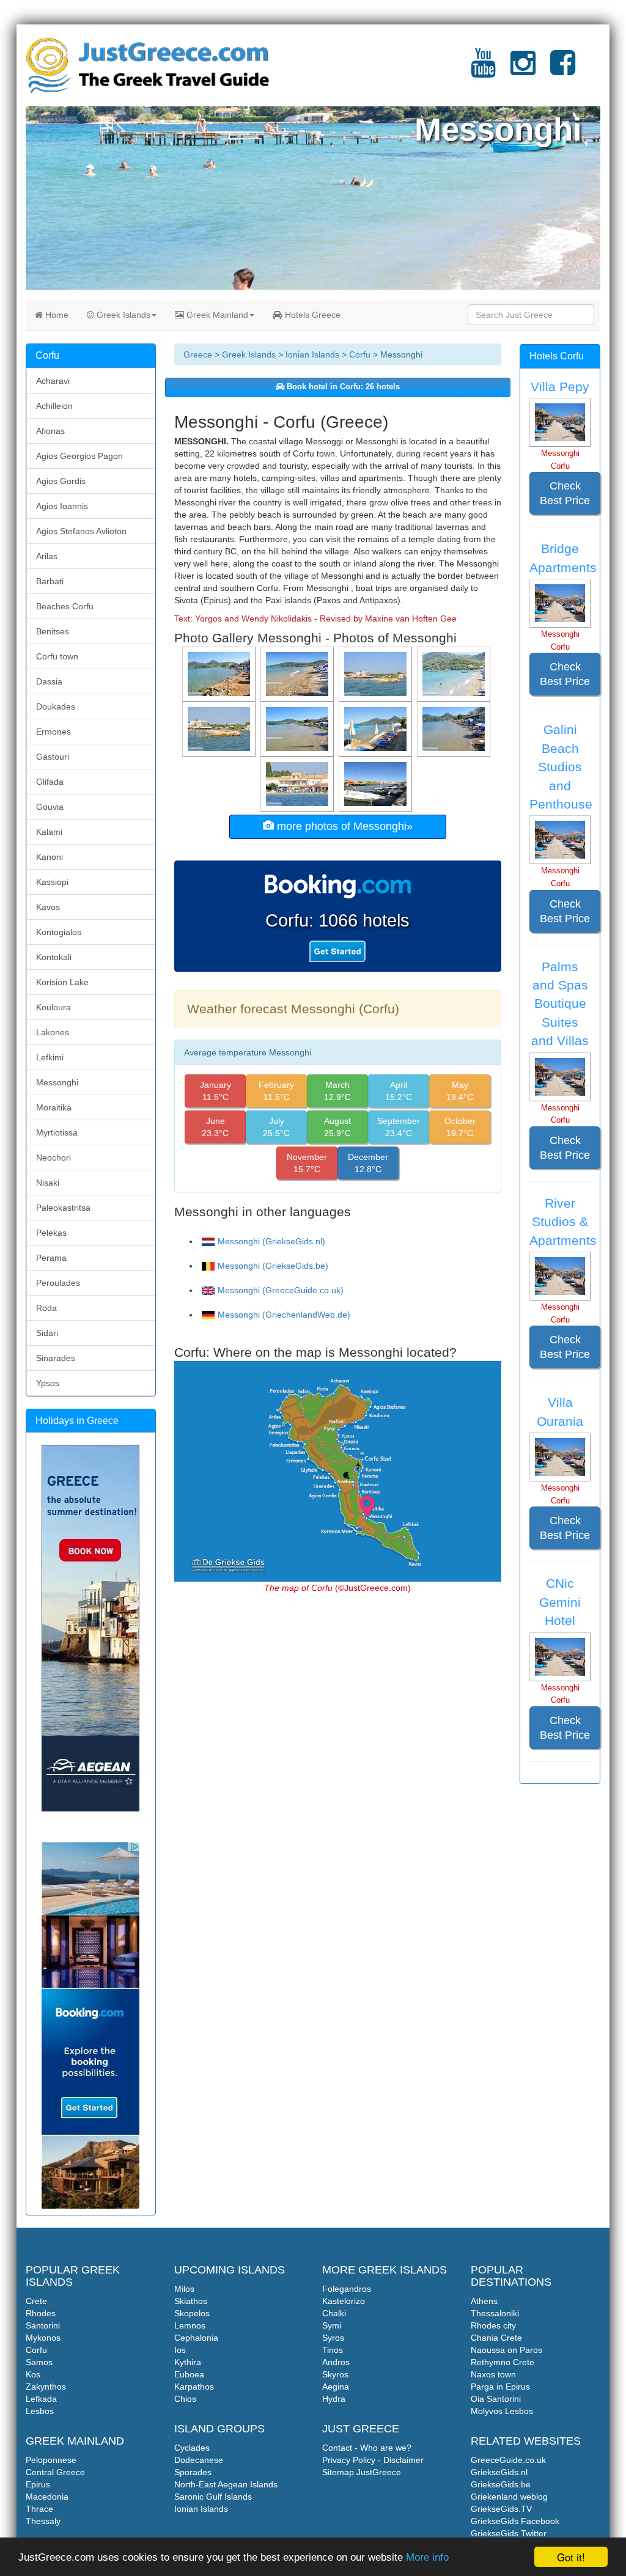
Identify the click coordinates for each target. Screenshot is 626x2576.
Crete (36, 2301)
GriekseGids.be (501, 2484)
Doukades (56, 706)
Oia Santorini (496, 2399)
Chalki (334, 2313)
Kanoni (50, 857)
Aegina (336, 2387)
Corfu (360, 354)
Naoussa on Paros (506, 2350)
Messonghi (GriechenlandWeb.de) (284, 1315)
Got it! (571, 2557)
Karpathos (194, 2387)
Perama (51, 1258)
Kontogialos (59, 932)
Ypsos (48, 1383)
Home (56, 315)
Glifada (50, 782)
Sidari (47, 1333)
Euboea (189, 2374)
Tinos (333, 2350)
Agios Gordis (61, 481)
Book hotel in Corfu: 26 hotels (342, 387)
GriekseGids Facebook (515, 2521)
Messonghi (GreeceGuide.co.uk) (281, 1290)
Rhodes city (493, 2325)
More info (427, 2557)
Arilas (47, 556)
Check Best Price (565, 493)
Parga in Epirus (500, 2387)
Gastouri (53, 757)
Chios (185, 2399)
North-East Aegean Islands (226, 2484)
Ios (180, 2350)
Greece (198, 354)
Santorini (43, 2325)
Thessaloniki (495, 2313)
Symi (332, 2325)
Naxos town (493, 2374)
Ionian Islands (312, 354)
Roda (46, 1308)
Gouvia (50, 807)
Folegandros (347, 2289)
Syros (333, 2338)
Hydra (334, 2399)
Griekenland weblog (509, 2497)
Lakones (53, 1032)
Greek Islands (122, 315)
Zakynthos (46, 2387)
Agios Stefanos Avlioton (81, 531)
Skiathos (191, 2301)
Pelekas (51, 1233)
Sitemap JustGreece (362, 2472)
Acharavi (53, 381)
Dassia (49, 681)
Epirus (38, 2484)
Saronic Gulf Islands (213, 2497)
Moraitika (54, 1107)
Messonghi (57, 1082)
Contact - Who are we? (367, 2448)
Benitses (53, 631)
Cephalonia (196, 2338)
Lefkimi (50, 1057)
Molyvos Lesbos (502, 2411)
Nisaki (48, 1183)
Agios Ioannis (62, 506)
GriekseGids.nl (499, 2472)
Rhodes (41, 2313)
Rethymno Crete (503, 2362)
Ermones (53, 732)
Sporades (193, 2472)
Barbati (50, 581)
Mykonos (43, 2338)
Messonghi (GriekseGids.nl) (271, 1241)
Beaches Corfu (65, 606)
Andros (336, 2362)
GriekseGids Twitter (509, 2533)
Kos (33, 2374)
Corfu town (57, 656)
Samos (39, 2362)
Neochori (53, 1158)
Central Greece (55, 2472)
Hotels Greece (311, 315)
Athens (484, 2301)
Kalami (49, 832)
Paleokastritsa (63, 1208)
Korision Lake (62, 982)
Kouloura (53, 1007)
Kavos (48, 907)
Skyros (335, 2374)
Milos (184, 2289)
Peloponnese (51, 2460)
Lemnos (190, 2325)
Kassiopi (52, 882)
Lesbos (40, 2411)
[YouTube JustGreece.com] (483, 70)
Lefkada (41, 2399)
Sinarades (56, 1358)
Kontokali (54, 957)
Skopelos (192, 2313)
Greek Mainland (216, 315)
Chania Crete (496, 2338)
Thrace (39, 2509)
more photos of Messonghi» (343, 826)
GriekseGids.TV (501, 2509)
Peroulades (58, 1283)
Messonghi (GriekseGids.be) (273, 1266)
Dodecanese (199, 2460)
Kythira (188, 2362)
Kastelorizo (344, 2301)
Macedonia (47, 2497)
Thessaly (43, 2521)
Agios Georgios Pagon (79, 456)
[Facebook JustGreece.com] (563, 70)
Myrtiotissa (57, 1132)
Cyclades (192, 2448)
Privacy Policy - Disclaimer (373, 2460)
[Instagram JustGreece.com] (523, 70)
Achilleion (54, 406)
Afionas (50, 431)
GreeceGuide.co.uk (508, 2460)
